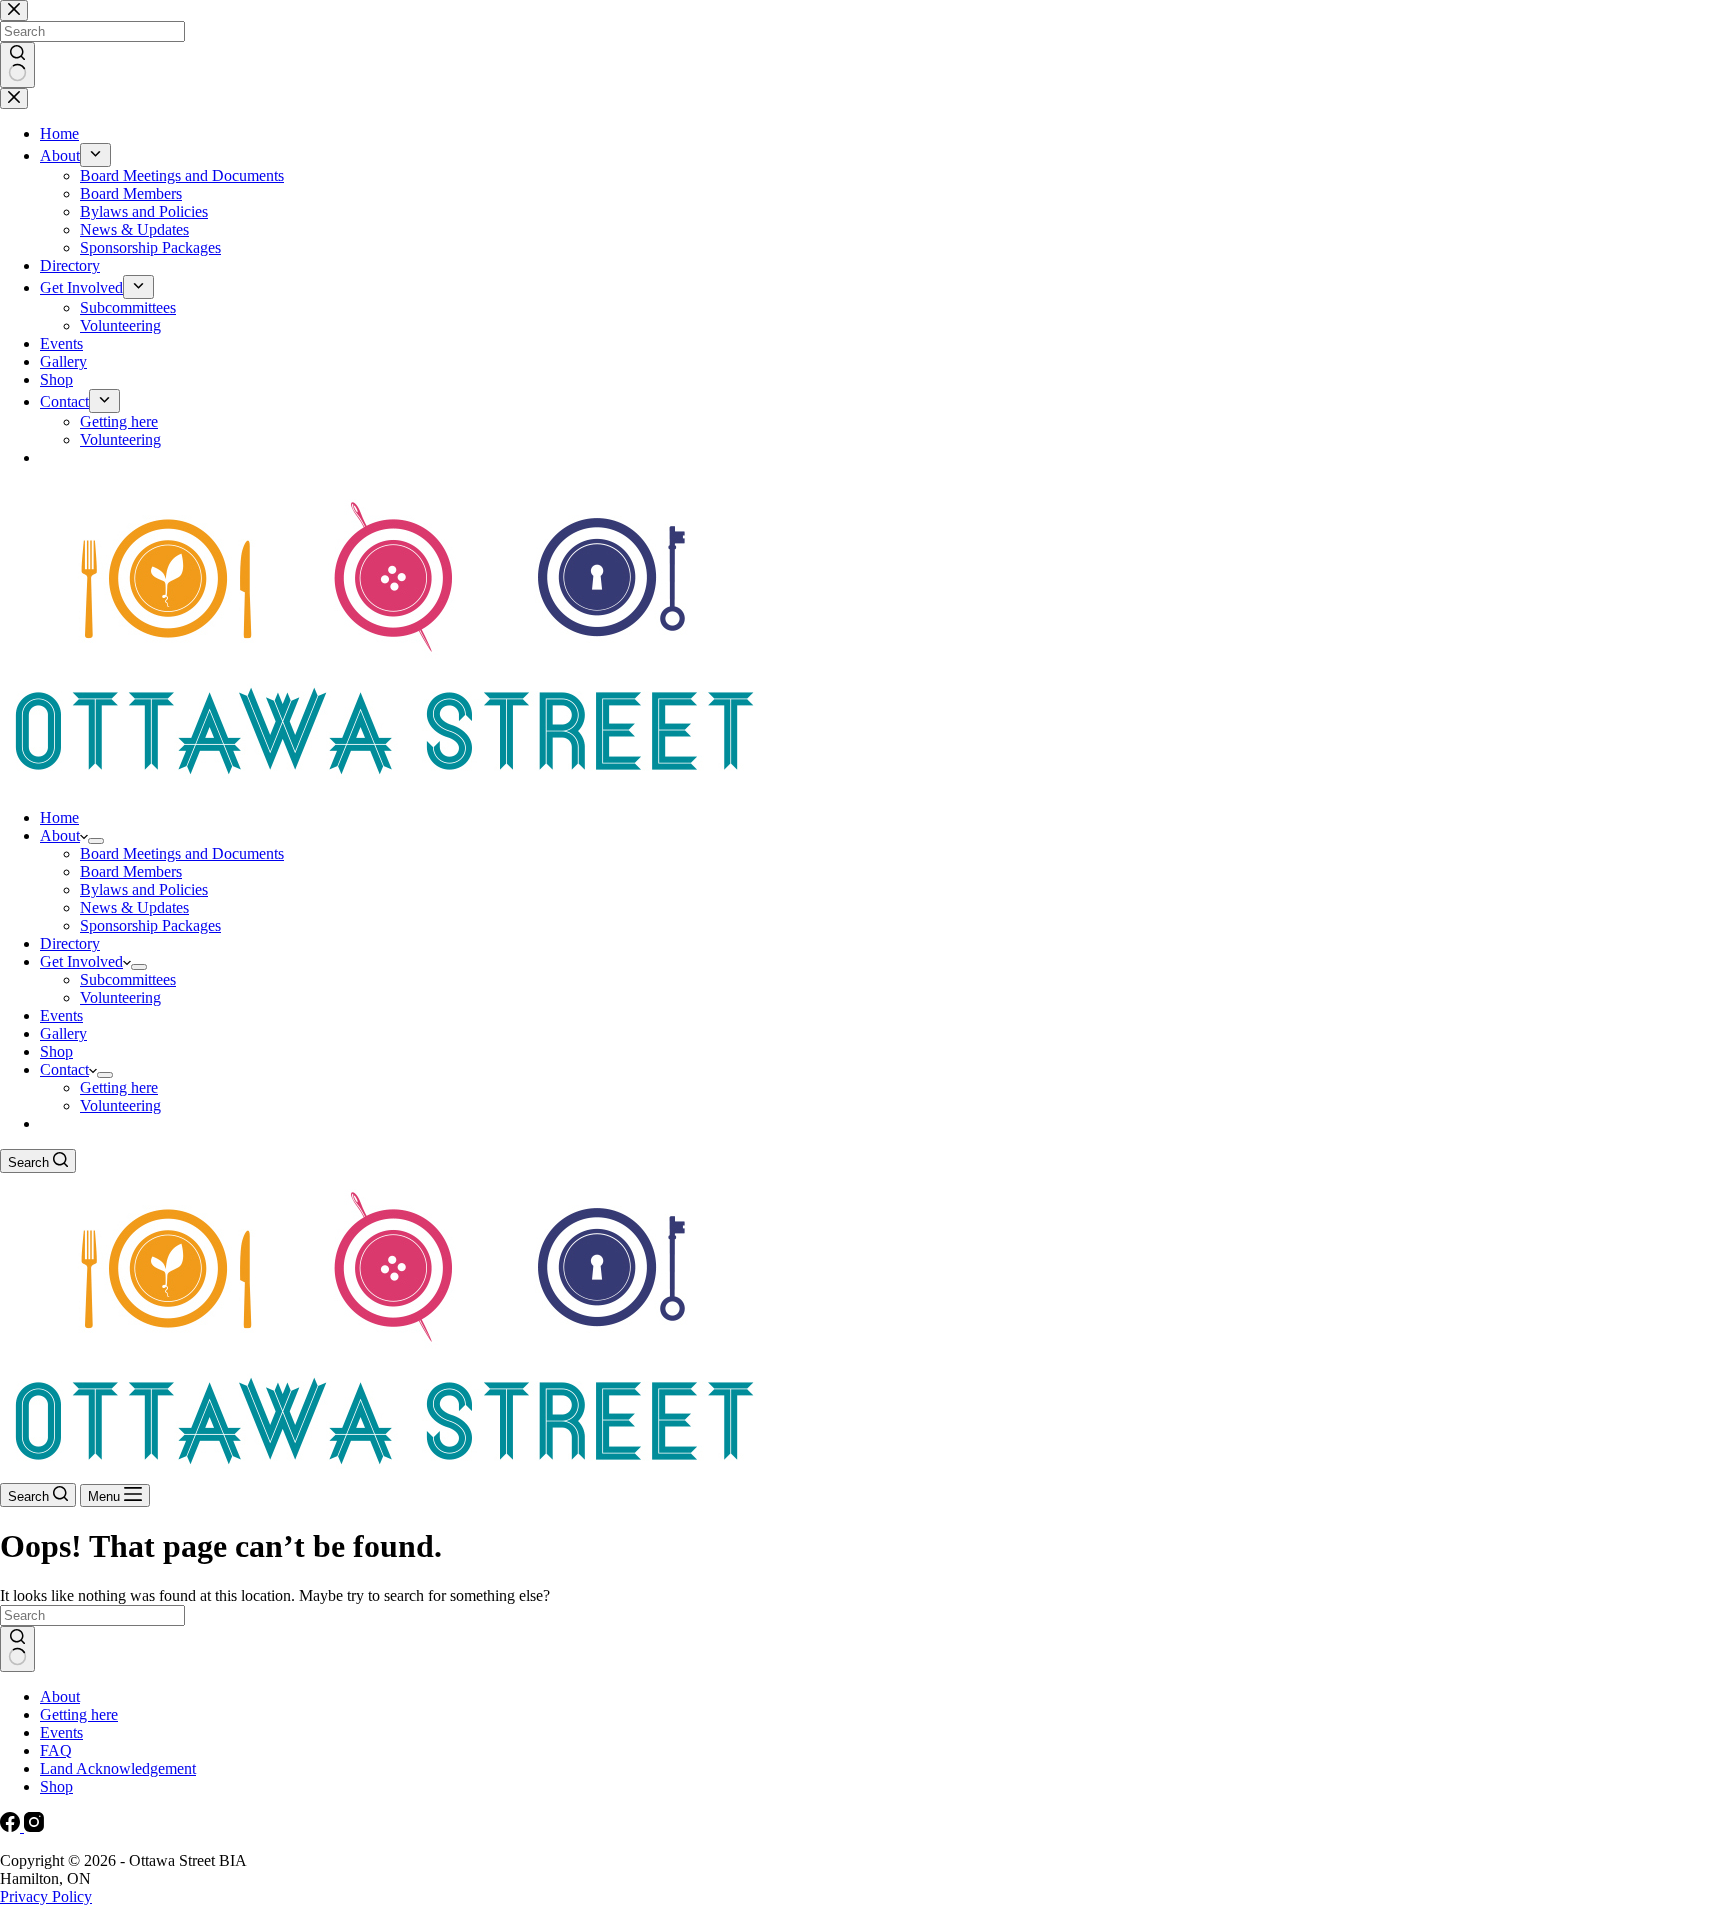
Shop (56, 1051)
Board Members (131, 871)
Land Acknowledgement (118, 1768)
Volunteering (120, 997)
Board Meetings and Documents (182, 853)
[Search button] (17, 1649)
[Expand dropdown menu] (96, 841)
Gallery (63, 1033)
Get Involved (81, 961)
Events (61, 1015)
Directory (70, 943)
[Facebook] (12, 1826)
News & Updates (134, 907)
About (60, 835)
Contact (64, 1069)
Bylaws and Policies (144, 889)
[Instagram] (34, 1826)
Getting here (119, 1087)
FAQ (56, 1750)
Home (59, 817)
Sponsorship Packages (150, 925)
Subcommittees (128, 979)
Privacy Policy (46, 1896)
